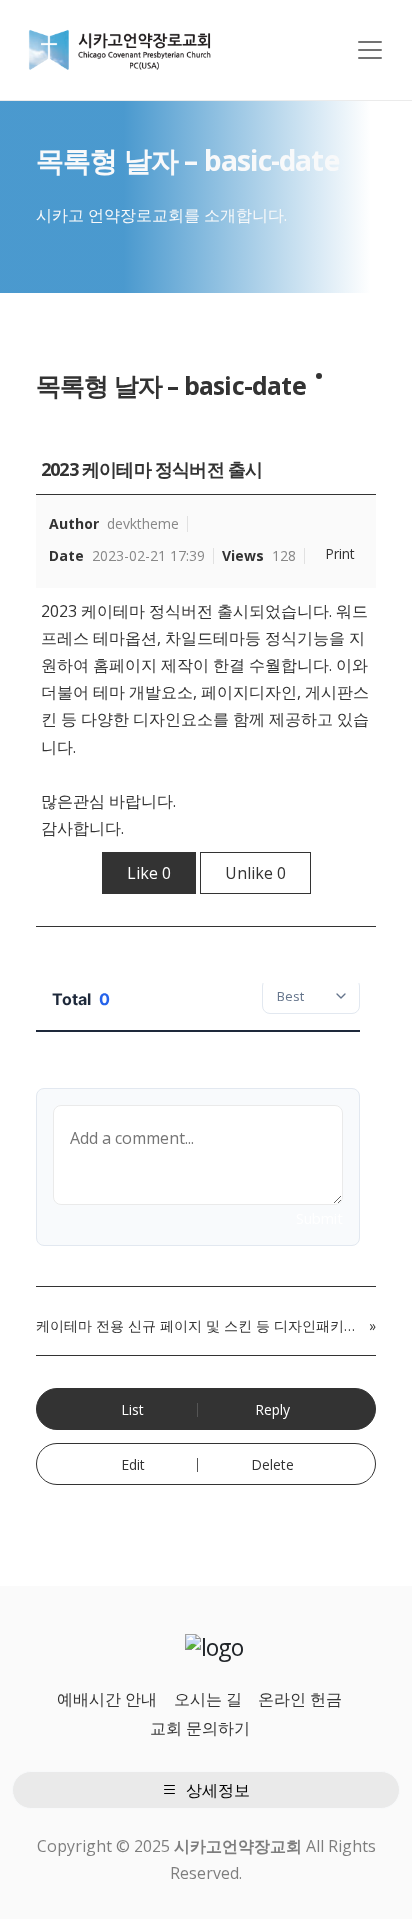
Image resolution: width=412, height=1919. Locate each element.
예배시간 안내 (107, 1699)
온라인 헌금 (300, 1699)
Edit (133, 1465)
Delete (272, 1465)
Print (340, 554)
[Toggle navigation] (370, 50)
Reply (272, 1410)
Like (149, 873)
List (132, 1410)
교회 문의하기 (200, 1728)
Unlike (255, 873)
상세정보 (216, 1790)
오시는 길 (208, 1699)
